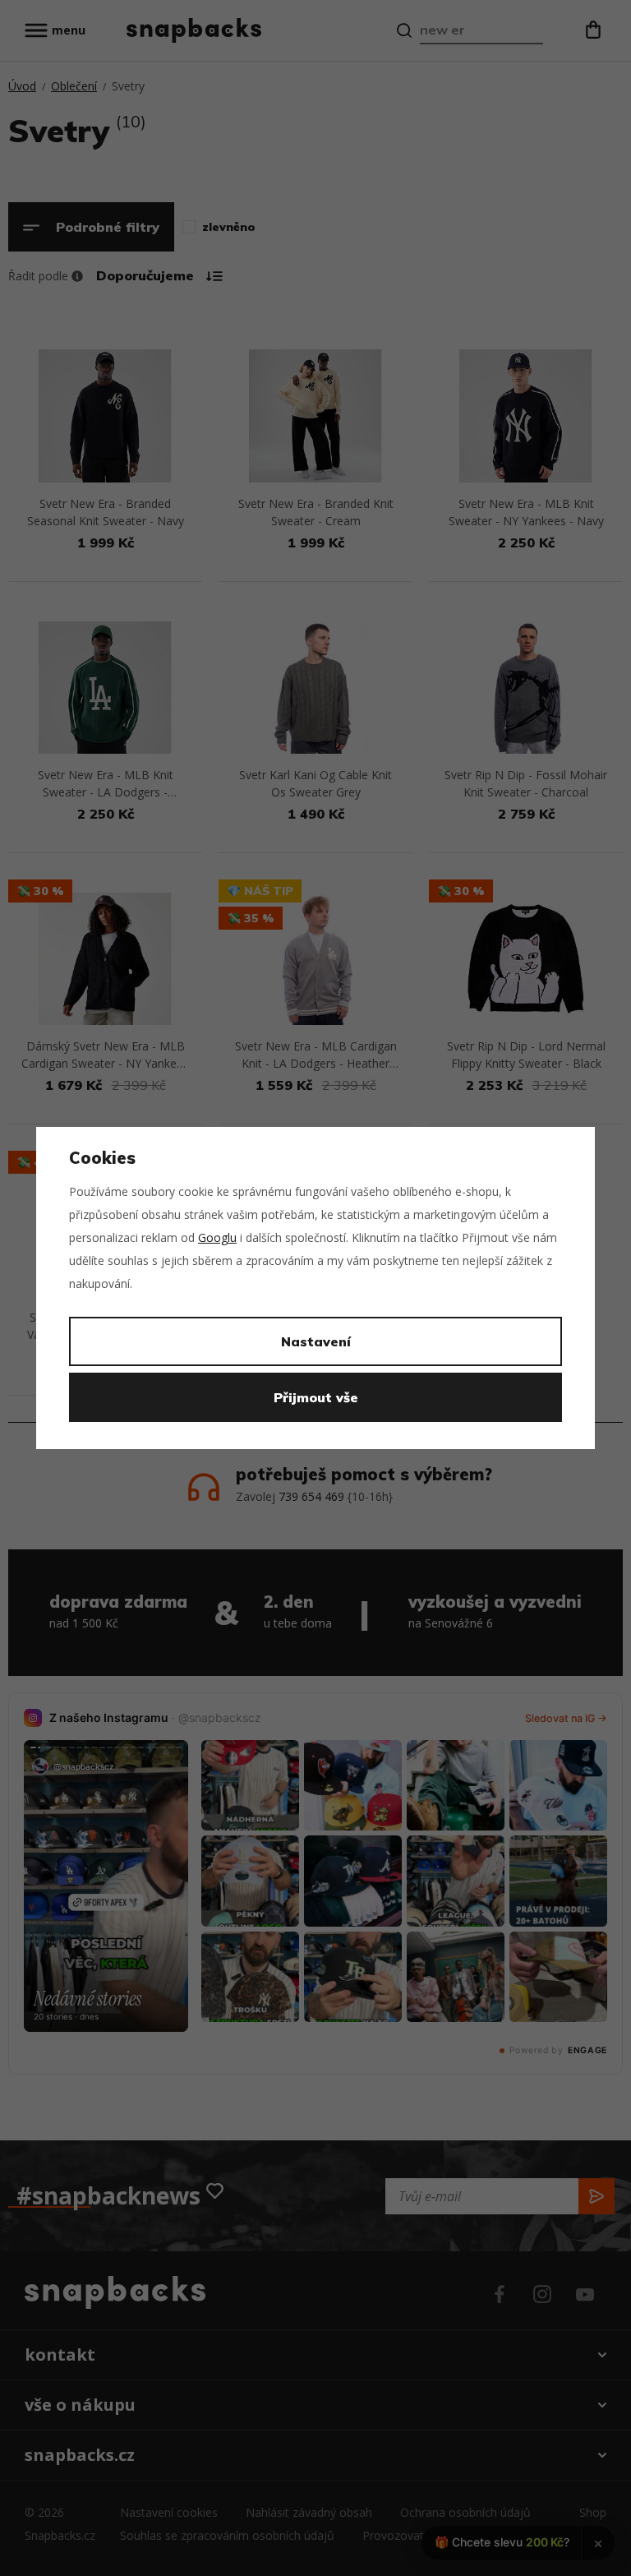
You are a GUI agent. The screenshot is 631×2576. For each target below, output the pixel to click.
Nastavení (316, 1341)
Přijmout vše (316, 1397)
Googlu (217, 1237)
